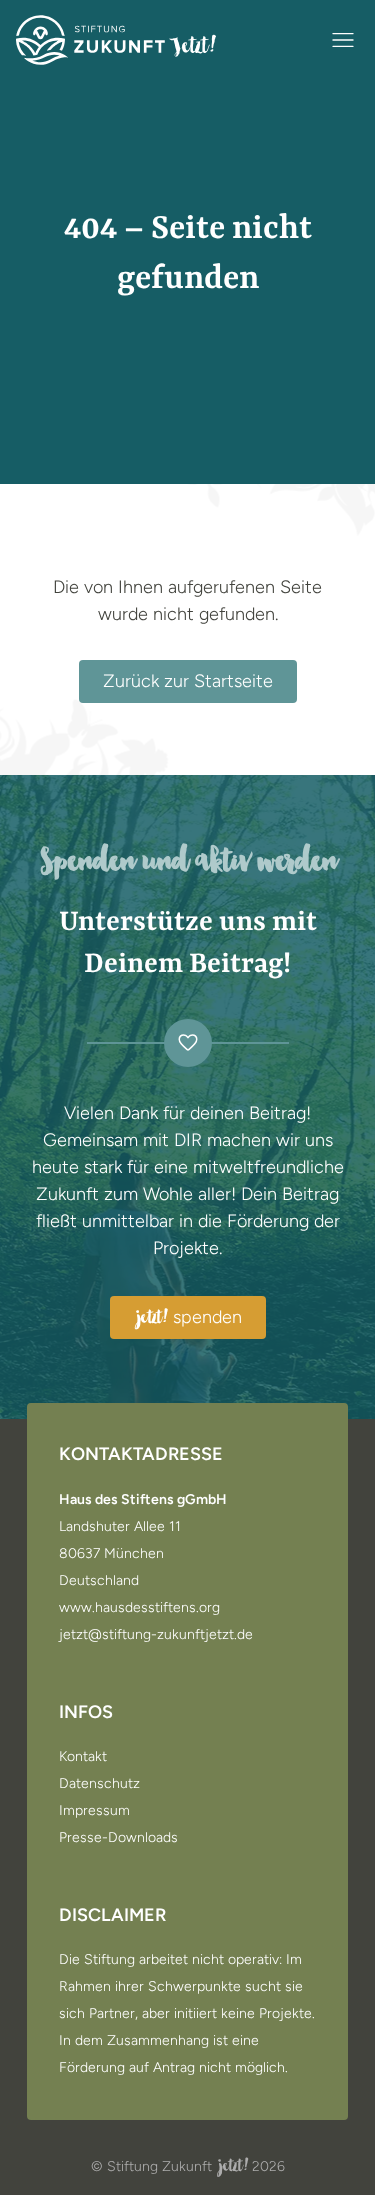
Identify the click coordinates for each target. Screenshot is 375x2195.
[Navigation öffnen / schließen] (343, 40)
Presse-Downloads (118, 1838)
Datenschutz (99, 1784)
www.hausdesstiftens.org (139, 1608)
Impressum (94, 1811)
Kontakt (83, 1757)
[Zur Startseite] (116, 40)
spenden (189, 1318)
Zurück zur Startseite (188, 681)
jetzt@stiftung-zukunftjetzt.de (156, 1635)
